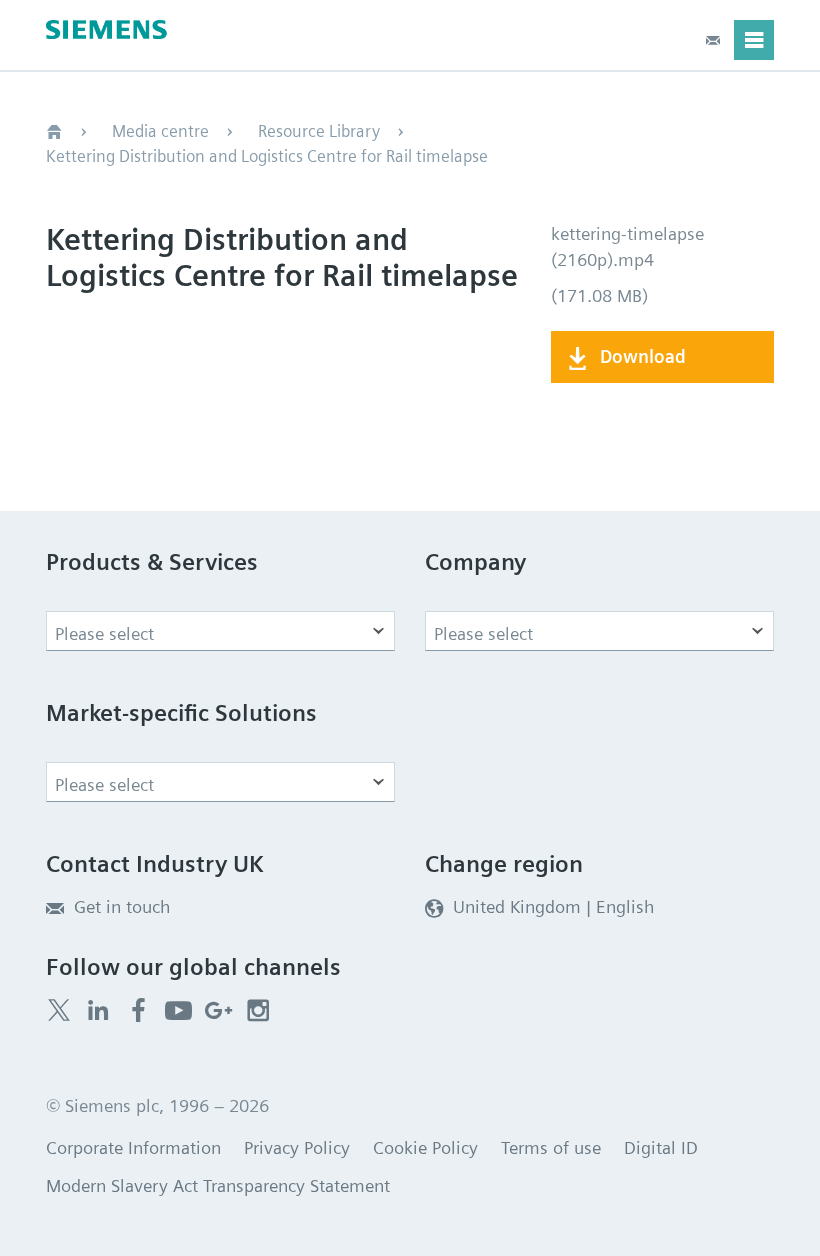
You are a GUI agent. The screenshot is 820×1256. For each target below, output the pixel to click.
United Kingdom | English (553, 906)
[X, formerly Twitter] (59, 1010)
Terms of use (551, 1147)
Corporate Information (133, 1147)
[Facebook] (138, 1010)
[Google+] (218, 1010)
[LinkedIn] (98, 1010)
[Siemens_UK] (258, 1010)
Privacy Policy (297, 1147)
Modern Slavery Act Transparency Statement (218, 1185)
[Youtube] (178, 1010)
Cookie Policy (425, 1147)
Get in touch (122, 906)
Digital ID (661, 1147)
